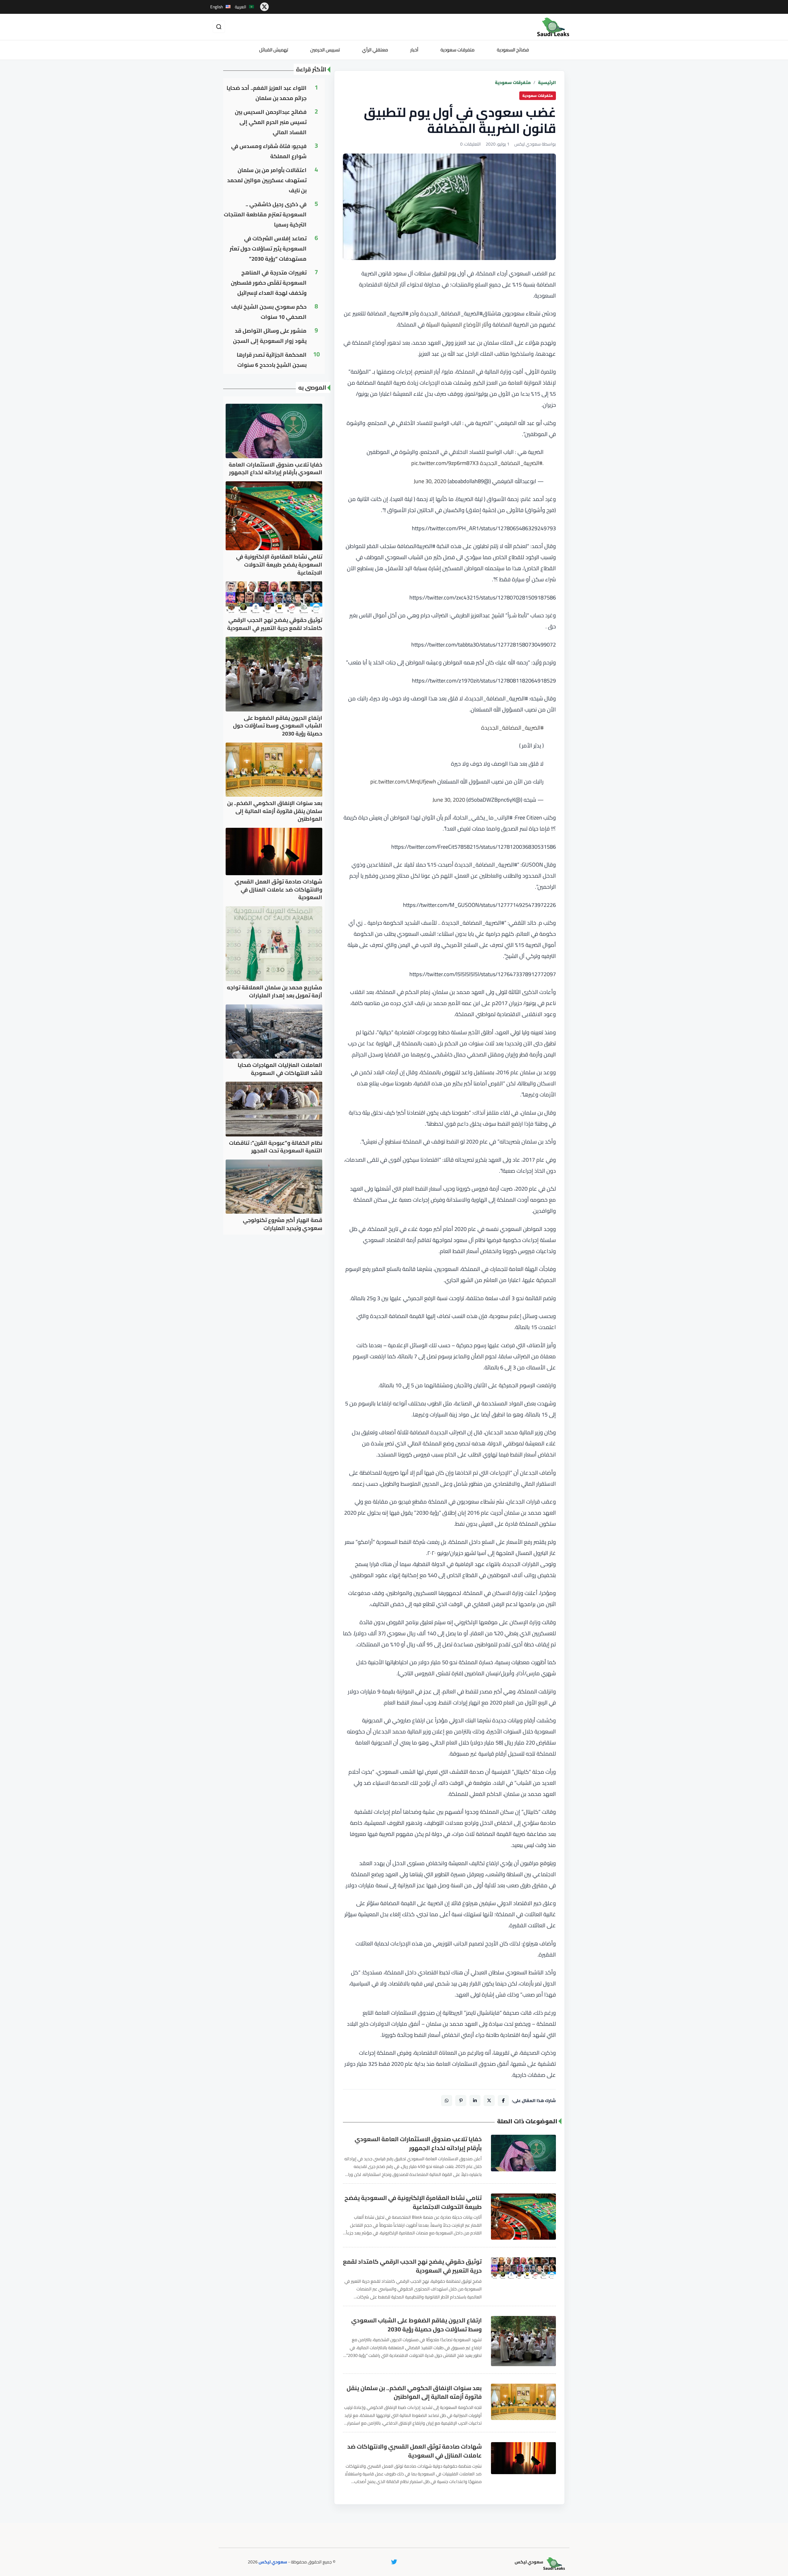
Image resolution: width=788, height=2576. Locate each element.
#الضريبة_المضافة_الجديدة (511, 463)
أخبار (414, 50)
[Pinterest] (461, 2101)
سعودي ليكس (273, 2562)
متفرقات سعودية (458, 50)
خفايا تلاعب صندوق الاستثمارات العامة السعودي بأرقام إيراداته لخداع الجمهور (418, 2144)
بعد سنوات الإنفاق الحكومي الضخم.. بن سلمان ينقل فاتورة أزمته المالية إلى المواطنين (414, 2393)
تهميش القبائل (274, 50)
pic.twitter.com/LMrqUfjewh (403, 781)
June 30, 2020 (430, 481)
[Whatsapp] (447, 2101)
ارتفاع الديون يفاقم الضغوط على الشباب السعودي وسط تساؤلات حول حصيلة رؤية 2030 (416, 2325)
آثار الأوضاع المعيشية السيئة (457, 325)
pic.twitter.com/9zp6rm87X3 (445, 463)
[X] (489, 2101)
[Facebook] (503, 2101)
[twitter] (264, 7)
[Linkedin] (475, 2101)
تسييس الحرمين (325, 50)
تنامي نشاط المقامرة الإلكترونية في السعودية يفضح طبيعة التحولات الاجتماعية (413, 2202)
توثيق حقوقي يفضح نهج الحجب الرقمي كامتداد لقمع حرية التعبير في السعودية (412, 2266)
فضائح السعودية (513, 50)
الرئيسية (547, 83)
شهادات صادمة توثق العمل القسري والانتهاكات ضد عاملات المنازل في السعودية (414, 2451)
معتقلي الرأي (375, 50)
